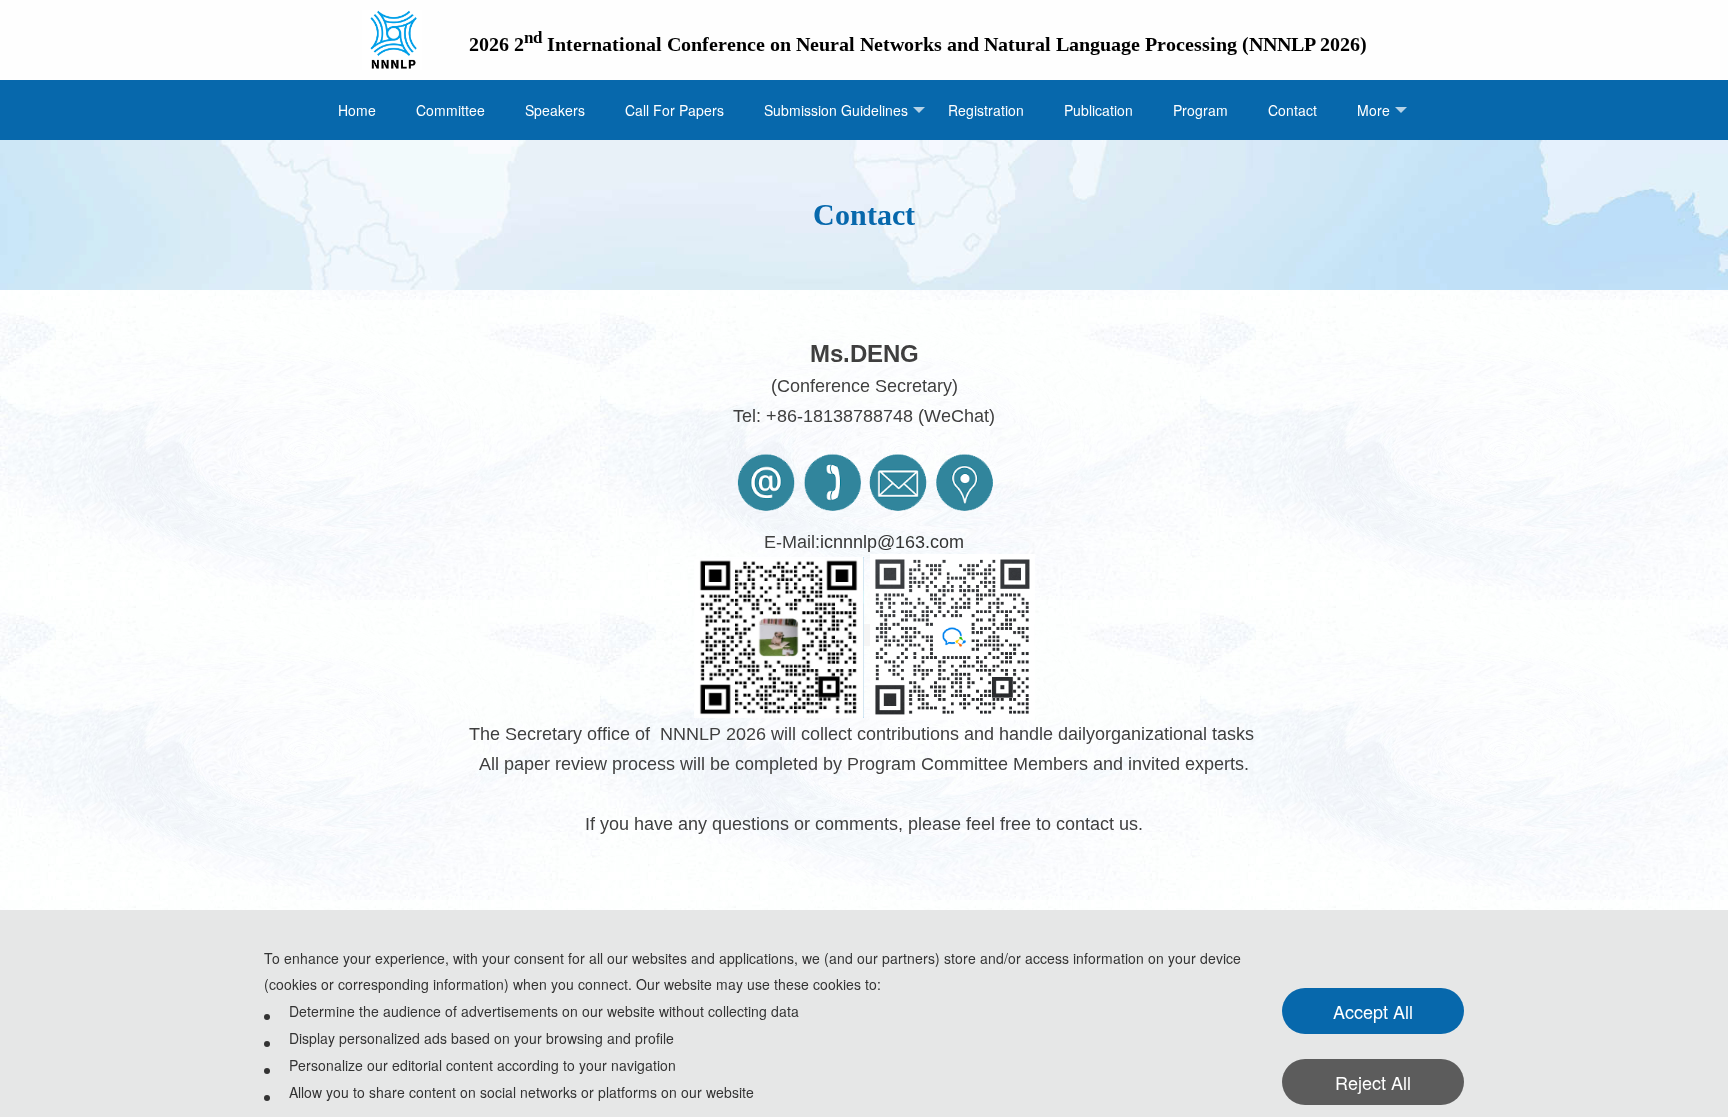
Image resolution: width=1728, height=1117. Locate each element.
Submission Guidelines (836, 110)
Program (1200, 110)
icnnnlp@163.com (892, 542)
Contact (1292, 110)
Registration (986, 110)
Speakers (555, 110)
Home (357, 110)
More (1373, 110)
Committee (450, 110)
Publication (1098, 110)
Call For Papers (674, 110)
